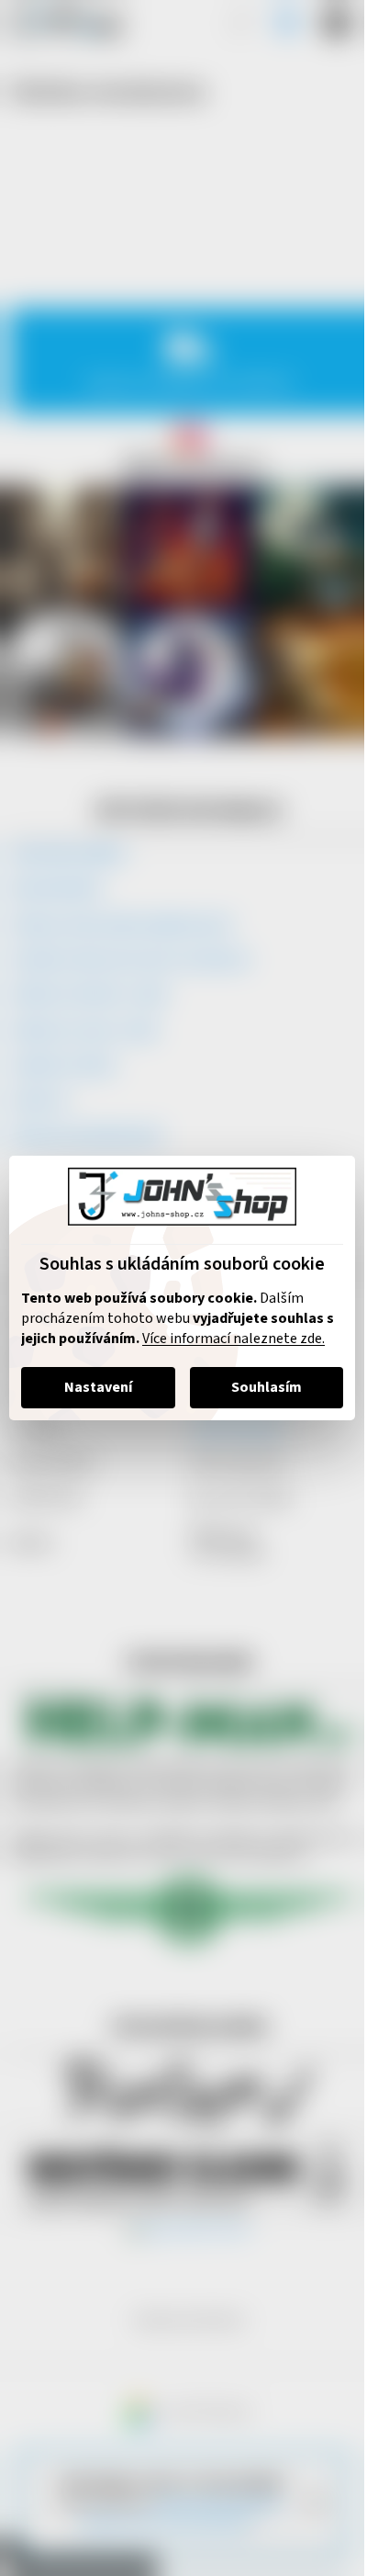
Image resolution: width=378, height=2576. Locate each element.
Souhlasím (267, 1387)
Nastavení (98, 1387)
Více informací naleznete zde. (233, 1339)
